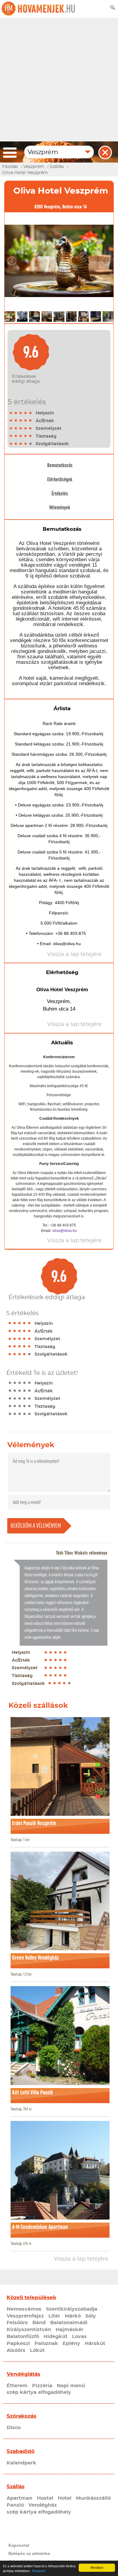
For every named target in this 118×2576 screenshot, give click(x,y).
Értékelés (60, 494)
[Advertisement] (59, 80)
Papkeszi (18, 2343)
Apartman (20, 2498)
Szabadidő (21, 2451)
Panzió (15, 2505)
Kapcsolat (19, 2545)
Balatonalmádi (69, 2323)
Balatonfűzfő (23, 2337)
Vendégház (43, 2505)
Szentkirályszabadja (72, 2309)
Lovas (79, 2337)
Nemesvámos (24, 2309)
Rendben (97, 2567)
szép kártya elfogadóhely (39, 2392)
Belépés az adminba (29, 2553)
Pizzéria (42, 2386)
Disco (14, 2428)
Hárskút (95, 2343)
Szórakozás (21, 2416)
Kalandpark (21, 2463)
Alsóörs (16, 2350)
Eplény (71, 2343)
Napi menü (71, 2386)
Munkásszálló (93, 2498)
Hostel (45, 2498)
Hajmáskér (70, 2330)
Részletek (39, 2571)
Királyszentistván (29, 2330)
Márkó (73, 2316)
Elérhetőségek (60, 479)
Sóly (91, 2316)
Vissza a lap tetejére (81, 2259)
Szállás (16, 2487)
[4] (26, 413)
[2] (16, 413)
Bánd (39, 2323)
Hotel (65, 2498)
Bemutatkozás (60, 465)
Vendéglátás (23, 2374)
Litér (54, 2316)
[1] (11, 413)
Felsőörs (17, 2323)
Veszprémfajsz (25, 2316)
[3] (21, 413)
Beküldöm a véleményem (36, 1526)
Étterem (17, 2386)
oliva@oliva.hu (65, 1231)
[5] (31, 413)
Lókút (37, 2350)
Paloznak (46, 2343)
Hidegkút (56, 2337)
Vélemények (60, 508)
